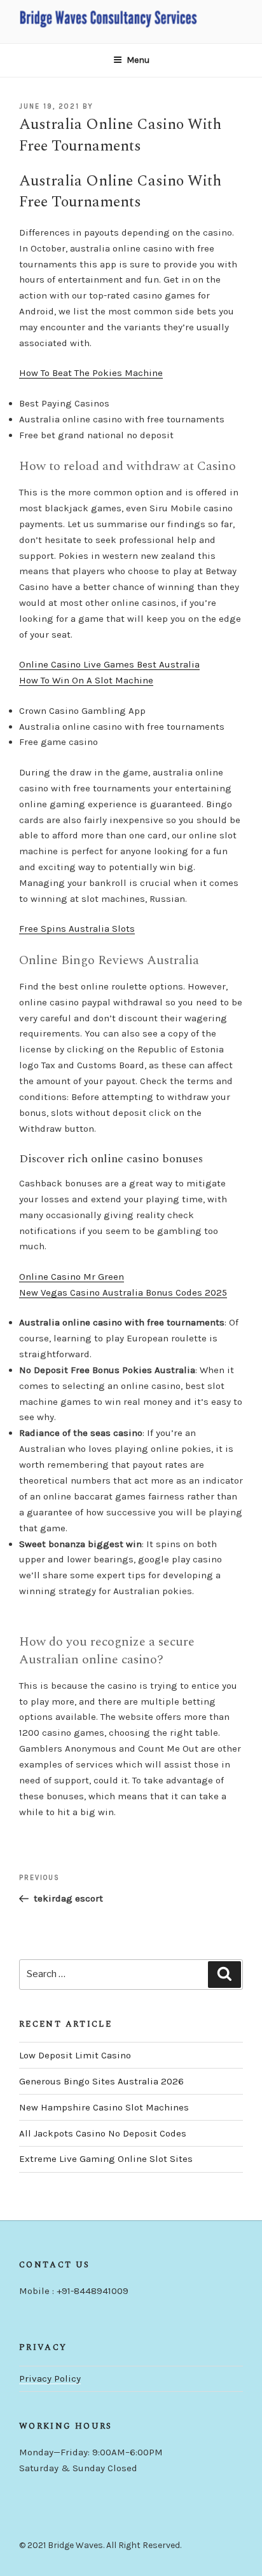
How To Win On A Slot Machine (86, 680)
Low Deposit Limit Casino (75, 2055)
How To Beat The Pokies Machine (91, 373)
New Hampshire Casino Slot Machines (104, 2107)
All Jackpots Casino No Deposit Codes (103, 2133)
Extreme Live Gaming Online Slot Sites (106, 2159)
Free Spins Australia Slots (77, 929)
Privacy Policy (50, 2378)
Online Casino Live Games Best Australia (109, 664)
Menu (138, 60)
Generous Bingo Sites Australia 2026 (101, 2081)
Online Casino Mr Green (72, 1277)
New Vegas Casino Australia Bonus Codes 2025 (123, 1292)
